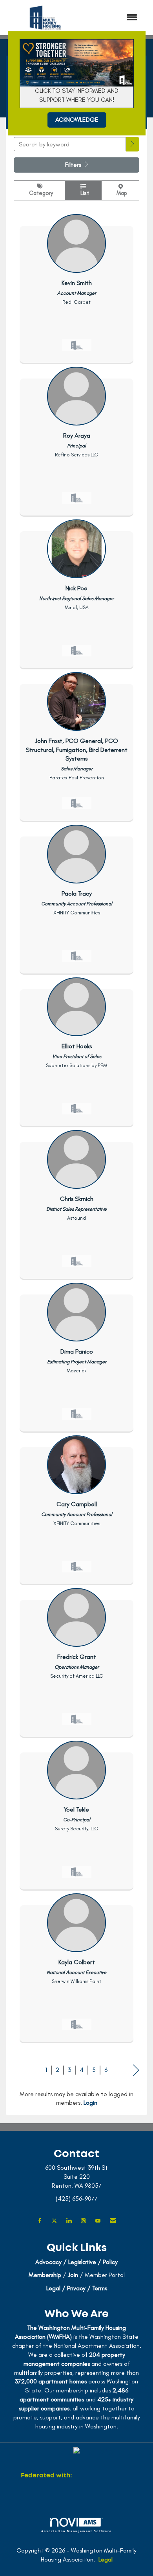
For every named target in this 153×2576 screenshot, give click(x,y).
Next (136, 2070)
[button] (133, 144)
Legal (106, 2559)
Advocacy (48, 2262)
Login (90, 2103)
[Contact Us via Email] (113, 2221)
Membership (45, 2275)
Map (120, 193)
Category (39, 193)
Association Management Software (77, 2531)
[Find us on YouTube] (98, 2221)
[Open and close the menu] (115, 18)
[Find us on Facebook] (40, 2221)
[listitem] (76, 287)
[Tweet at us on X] (54, 2221)
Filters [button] (74, 165)
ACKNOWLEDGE (77, 120)
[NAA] (103, 2476)
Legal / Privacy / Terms (77, 2288)
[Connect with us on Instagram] (83, 2221)
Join (73, 2275)
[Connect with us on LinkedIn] (69, 2221)
